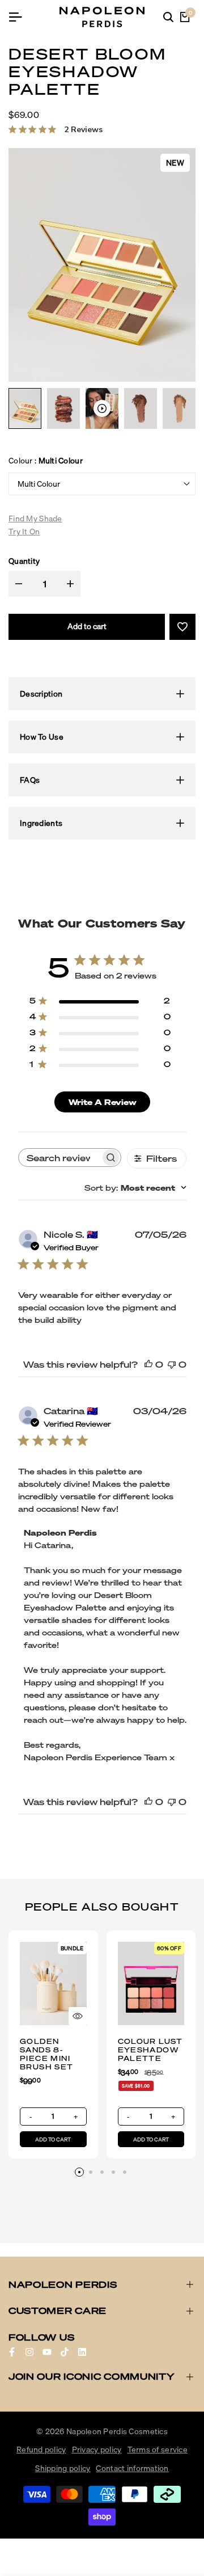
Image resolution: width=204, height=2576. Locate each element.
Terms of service (158, 2449)
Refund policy (41, 2449)
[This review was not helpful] (172, 1364)
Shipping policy (63, 2468)
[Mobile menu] (20, 17)
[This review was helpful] (148, 1364)
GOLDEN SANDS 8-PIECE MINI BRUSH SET (47, 2054)
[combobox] (135, 1188)
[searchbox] (59, 1158)
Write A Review (103, 1102)
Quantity (24, 561)
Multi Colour (39, 484)
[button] (182, 627)
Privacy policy (97, 2449)
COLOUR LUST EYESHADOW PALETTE (150, 2050)
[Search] (168, 17)
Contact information (132, 2468)
